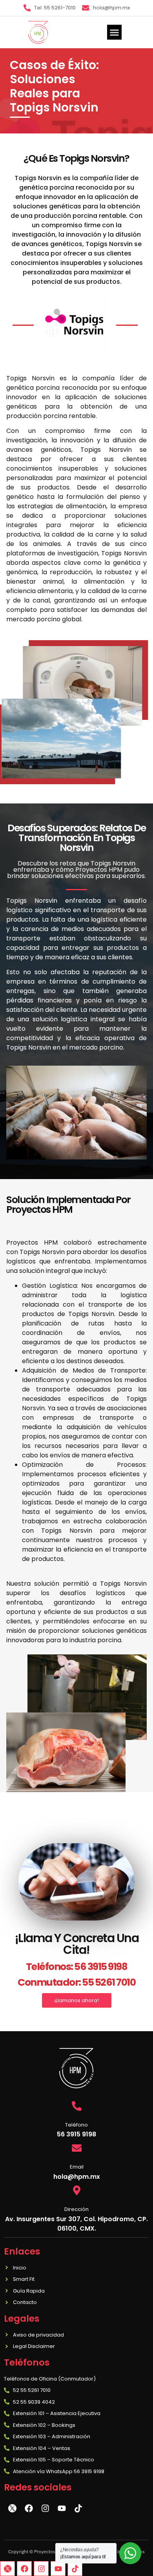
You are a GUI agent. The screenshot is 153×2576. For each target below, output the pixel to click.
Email (77, 2167)
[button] (115, 32)
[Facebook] (24, 2569)
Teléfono (76, 2125)
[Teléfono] (77, 2106)
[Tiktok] (75, 2569)
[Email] (77, 2148)
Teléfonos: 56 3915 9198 (77, 1967)
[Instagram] (41, 2569)
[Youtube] (58, 2569)
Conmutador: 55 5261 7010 (76, 1982)
